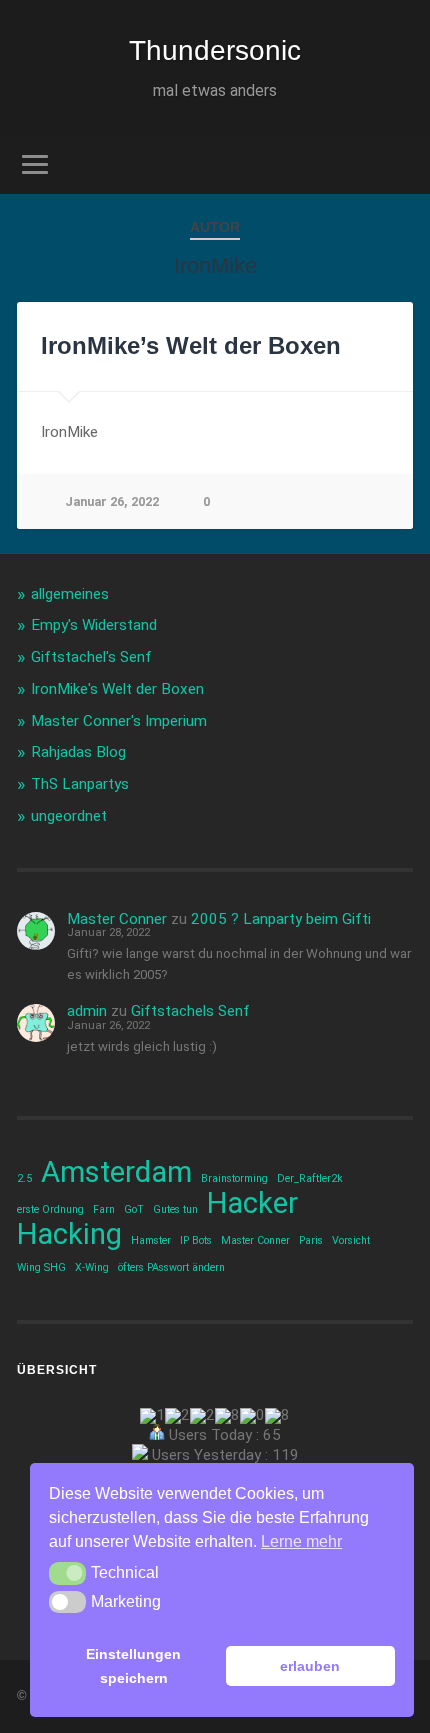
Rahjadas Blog (78, 752)
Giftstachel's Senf (91, 657)
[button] (67, 1573)
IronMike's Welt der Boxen (117, 689)
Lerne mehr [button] (301, 1541)
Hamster (151, 1240)
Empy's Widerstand (94, 625)
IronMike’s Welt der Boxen (191, 345)
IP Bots (196, 1240)
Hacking (69, 1234)
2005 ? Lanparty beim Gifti (281, 919)
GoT (134, 1209)
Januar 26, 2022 (112, 501)
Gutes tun (175, 1209)
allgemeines (70, 594)
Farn (104, 1209)
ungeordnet (69, 816)
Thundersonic (215, 50)
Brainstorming (234, 1178)
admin (87, 1011)
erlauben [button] (310, 1666)
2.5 (24, 1178)
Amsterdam (116, 1172)
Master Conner (117, 919)
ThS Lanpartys (80, 784)
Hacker (252, 1203)
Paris (311, 1240)
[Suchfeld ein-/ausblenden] (397, 164)
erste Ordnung (50, 1209)
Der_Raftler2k (310, 1178)
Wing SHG (41, 1267)
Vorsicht (351, 1240)
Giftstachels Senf (190, 1011)
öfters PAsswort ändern (171, 1267)
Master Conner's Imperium (119, 721)
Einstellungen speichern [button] (133, 1666)
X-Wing (92, 1267)
